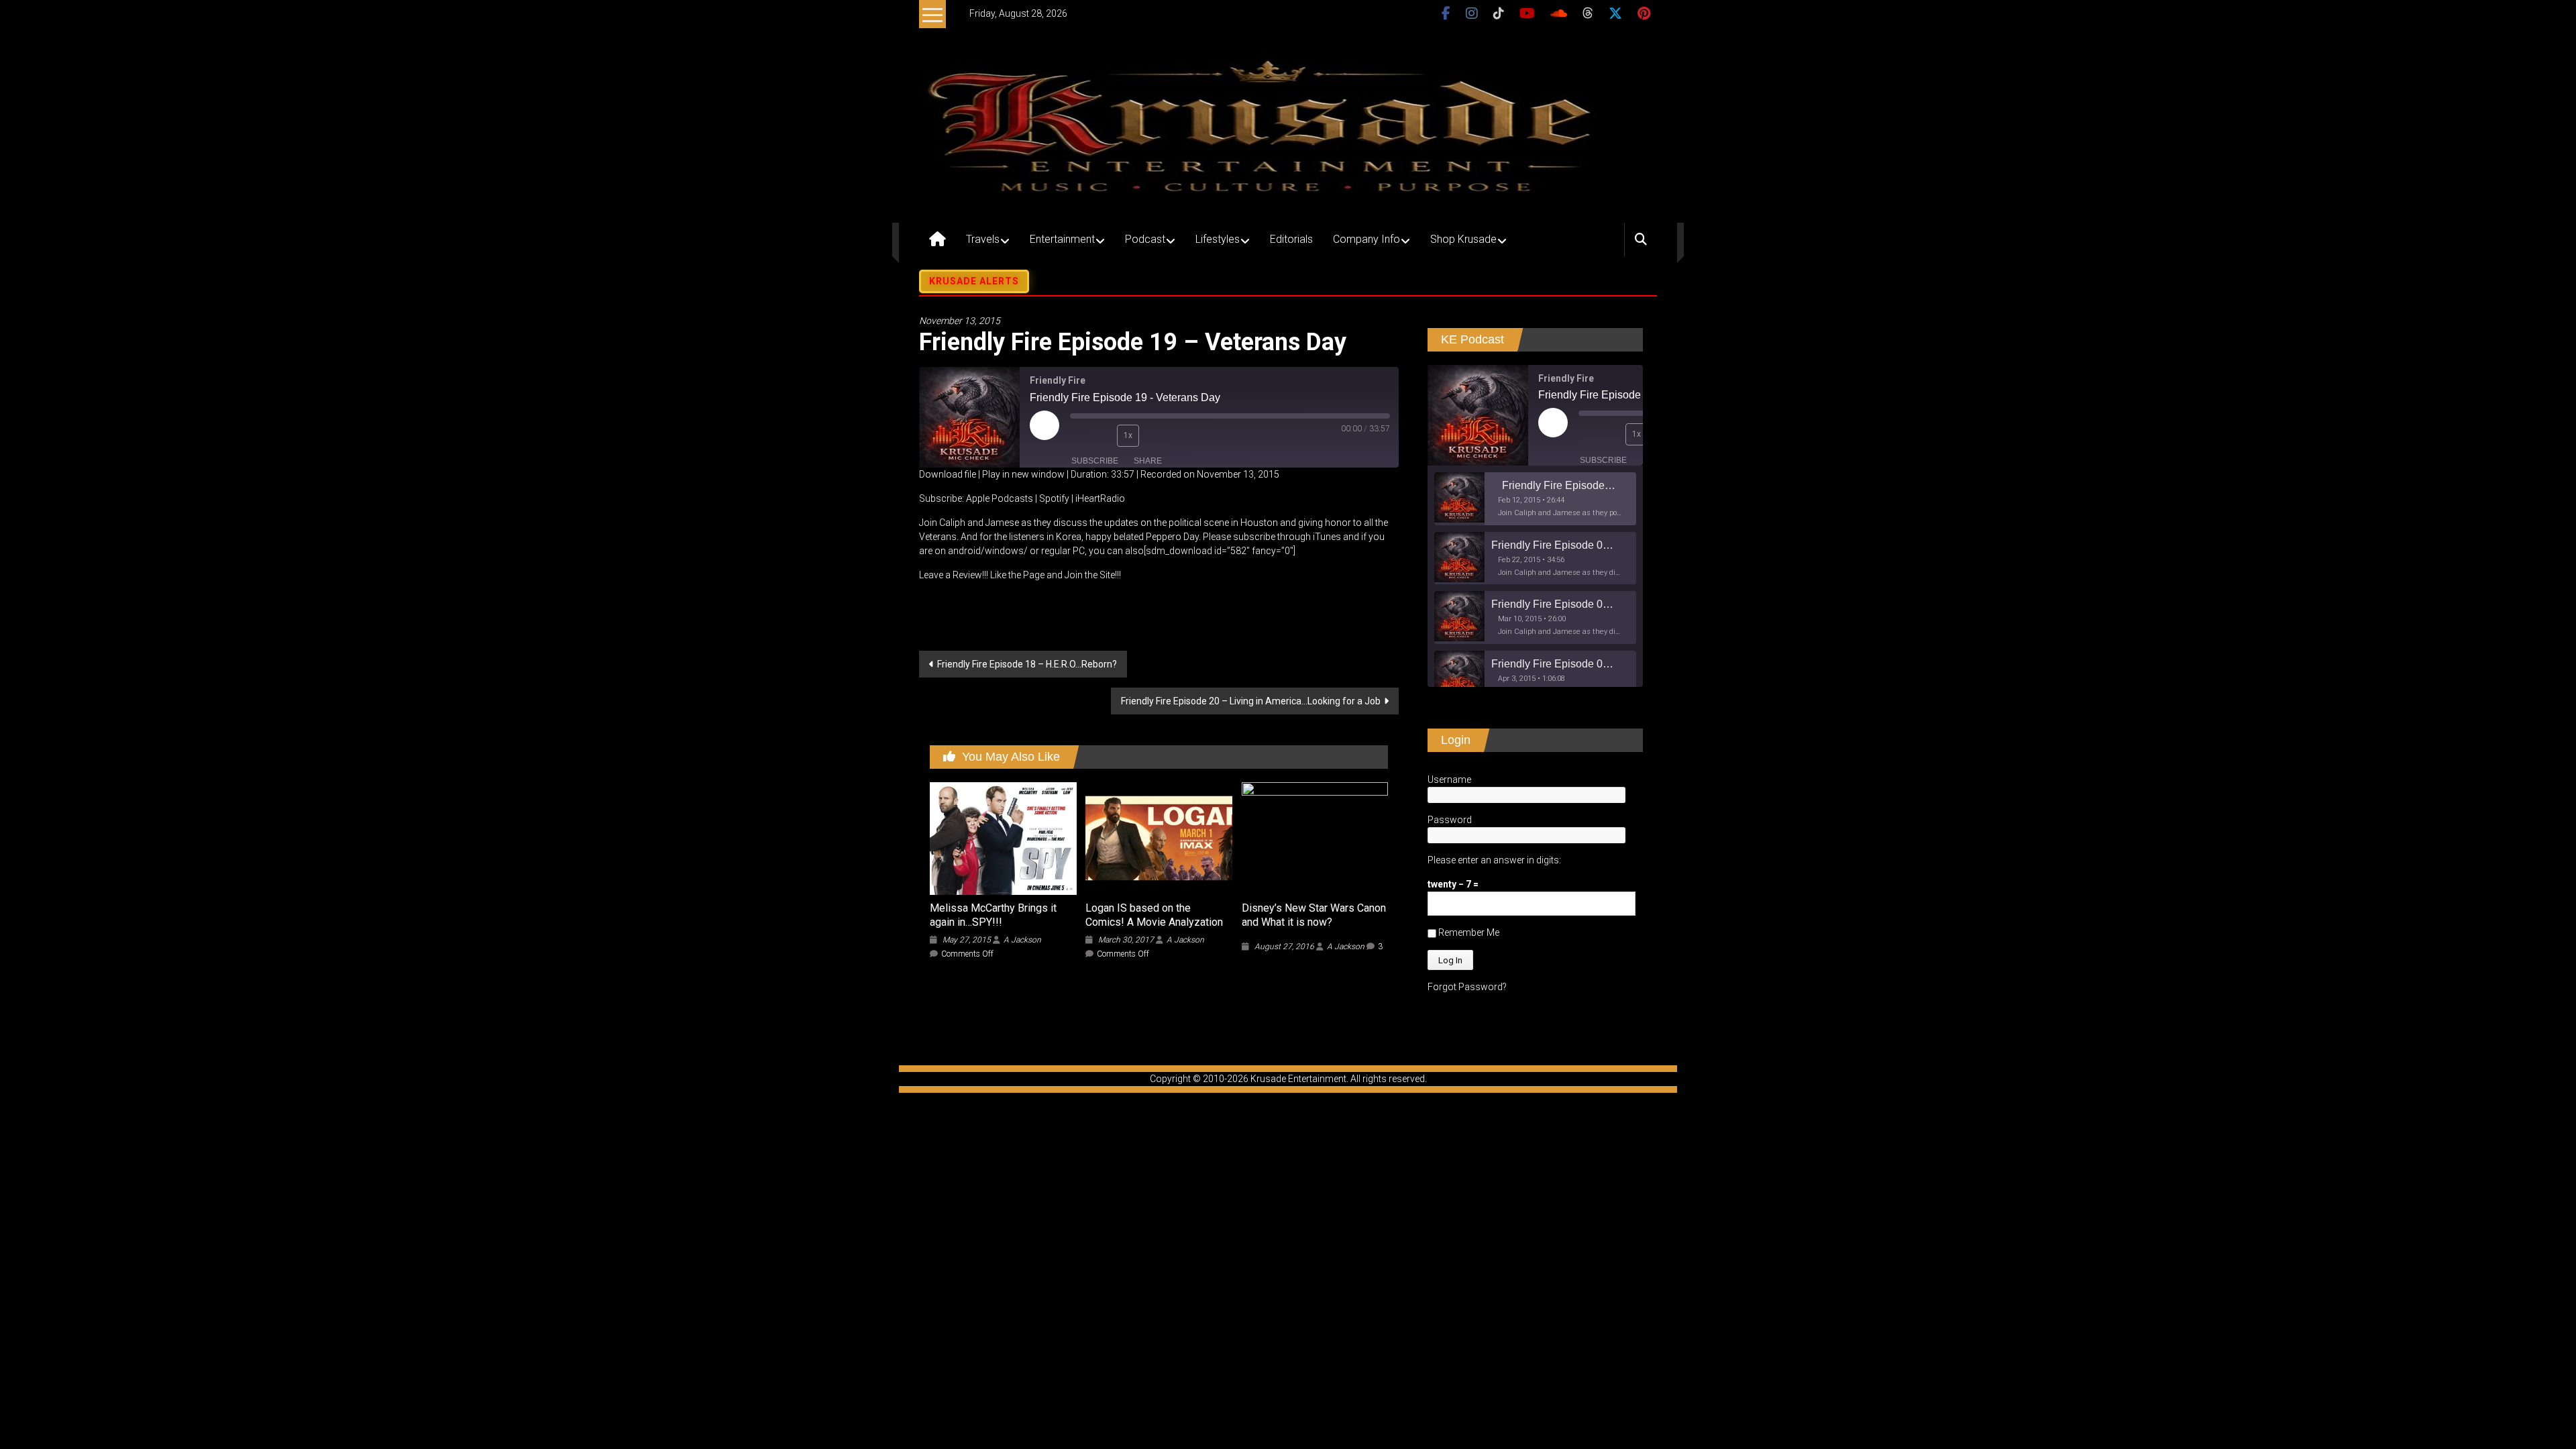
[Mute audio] (1080, 435)
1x (1128, 435)
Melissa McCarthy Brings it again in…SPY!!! (993, 915)
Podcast (1145, 239)
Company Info (1366, 239)
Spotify (1054, 498)
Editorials (1291, 239)
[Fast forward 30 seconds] (1156, 435)
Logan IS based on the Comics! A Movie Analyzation (1154, 915)
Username (1449, 780)
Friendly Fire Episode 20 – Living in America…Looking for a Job (1251, 701)
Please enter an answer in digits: (1494, 860)
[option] (1535, 499)
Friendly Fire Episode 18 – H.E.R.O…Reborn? (1027, 664)
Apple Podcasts (1000, 498)
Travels (983, 239)
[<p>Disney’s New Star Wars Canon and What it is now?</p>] (1315, 838)
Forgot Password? (1467, 987)
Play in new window (1023, 474)
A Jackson (1022, 940)
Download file (948, 474)
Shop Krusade (1463, 239)
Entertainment (1062, 239)
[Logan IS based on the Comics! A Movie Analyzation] (1159, 838)
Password (1450, 820)
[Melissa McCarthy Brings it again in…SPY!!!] (1003, 838)
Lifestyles (1218, 239)
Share (1148, 461)
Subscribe (1095, 461)
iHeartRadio (1100, 498)
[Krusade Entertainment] (937, 239)
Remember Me (1468, 932)
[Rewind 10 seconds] (1104, 435)
